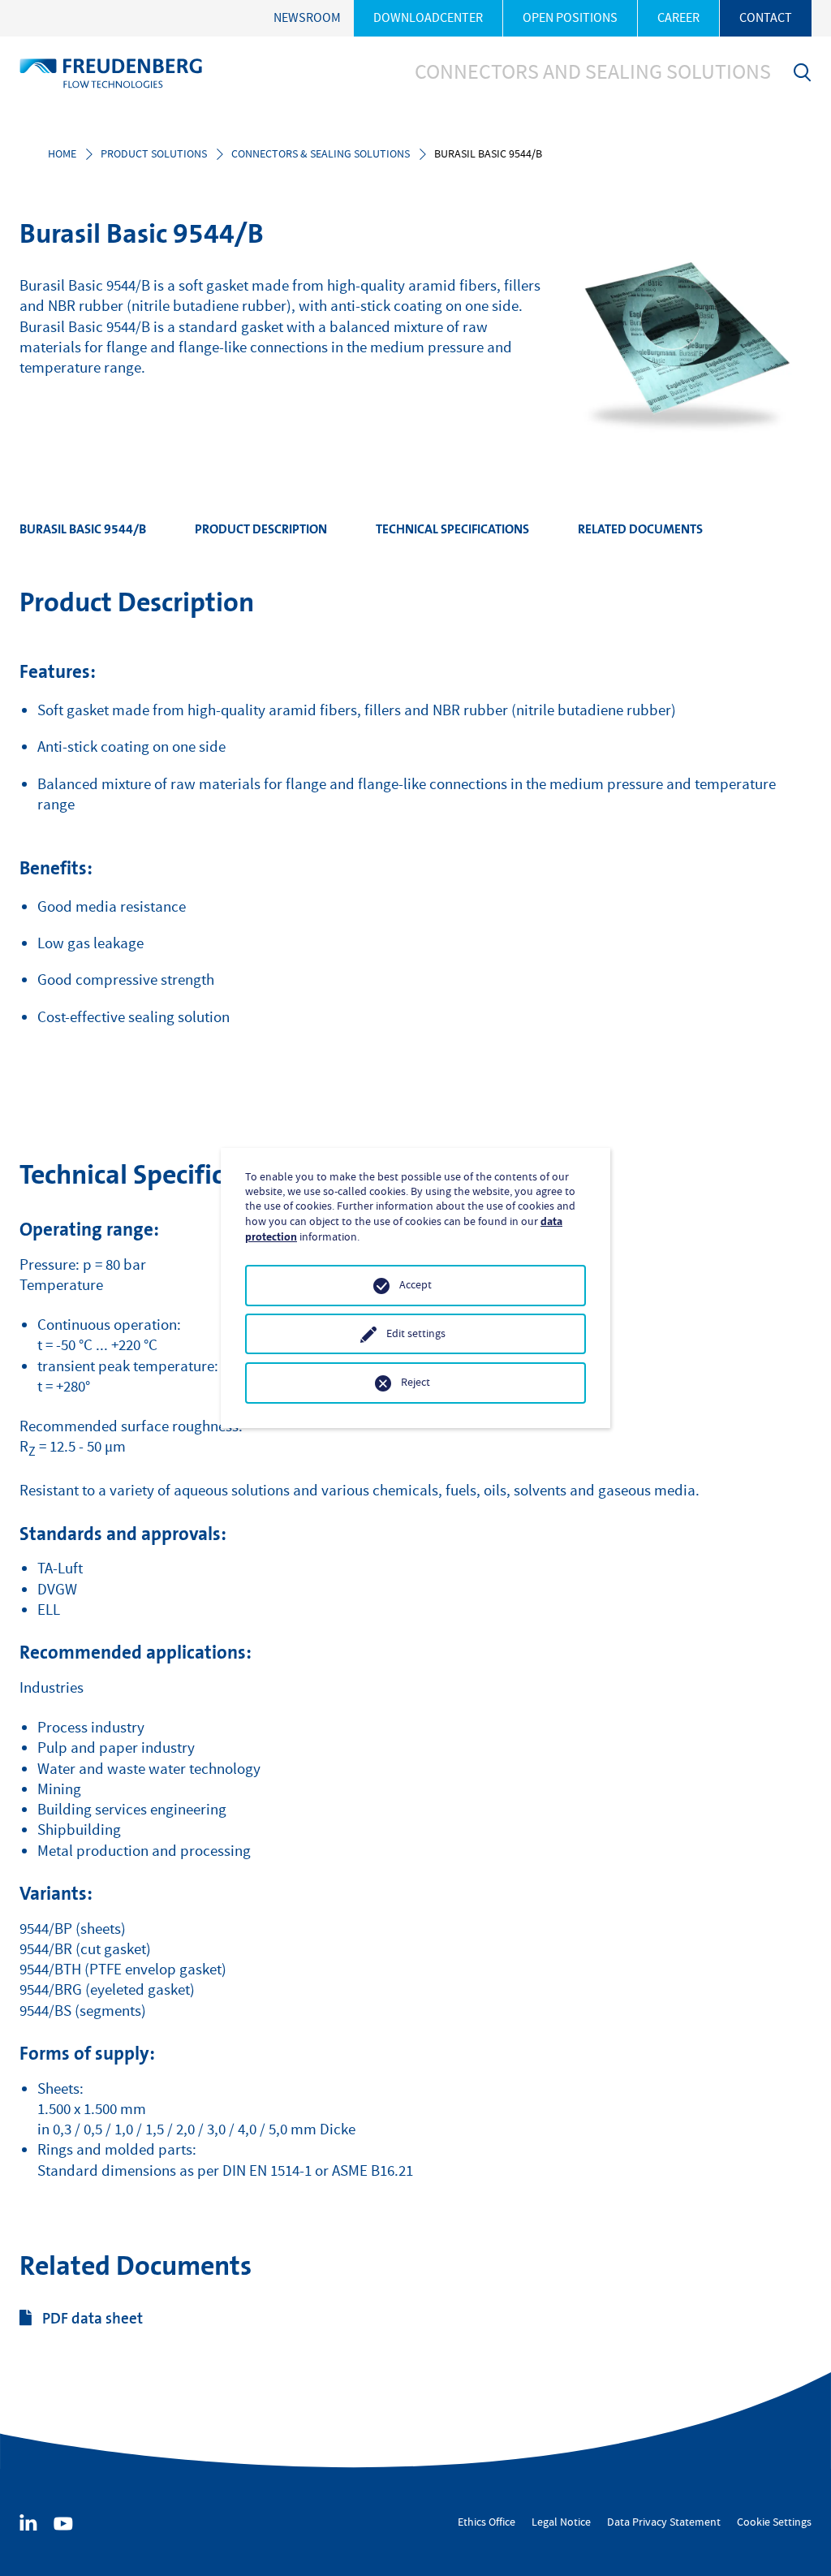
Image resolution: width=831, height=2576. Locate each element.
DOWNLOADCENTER (428, 18)
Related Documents (640, 529)
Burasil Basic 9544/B (83, 529)
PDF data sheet (93, 2318)
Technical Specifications (452, 529)
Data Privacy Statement (664, 2522)
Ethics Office (487, 2522)
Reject (415, 1383)
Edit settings (416, 1334)
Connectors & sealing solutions (321, 154)
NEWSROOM (307, 18)
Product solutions (154, 154)
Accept (415, 1285)
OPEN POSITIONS (570, 18)
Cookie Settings (774, 2522)
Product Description (261, 529)
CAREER (678, 18)
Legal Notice (561, 2522)
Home (62, 154)
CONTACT (766, 18)
